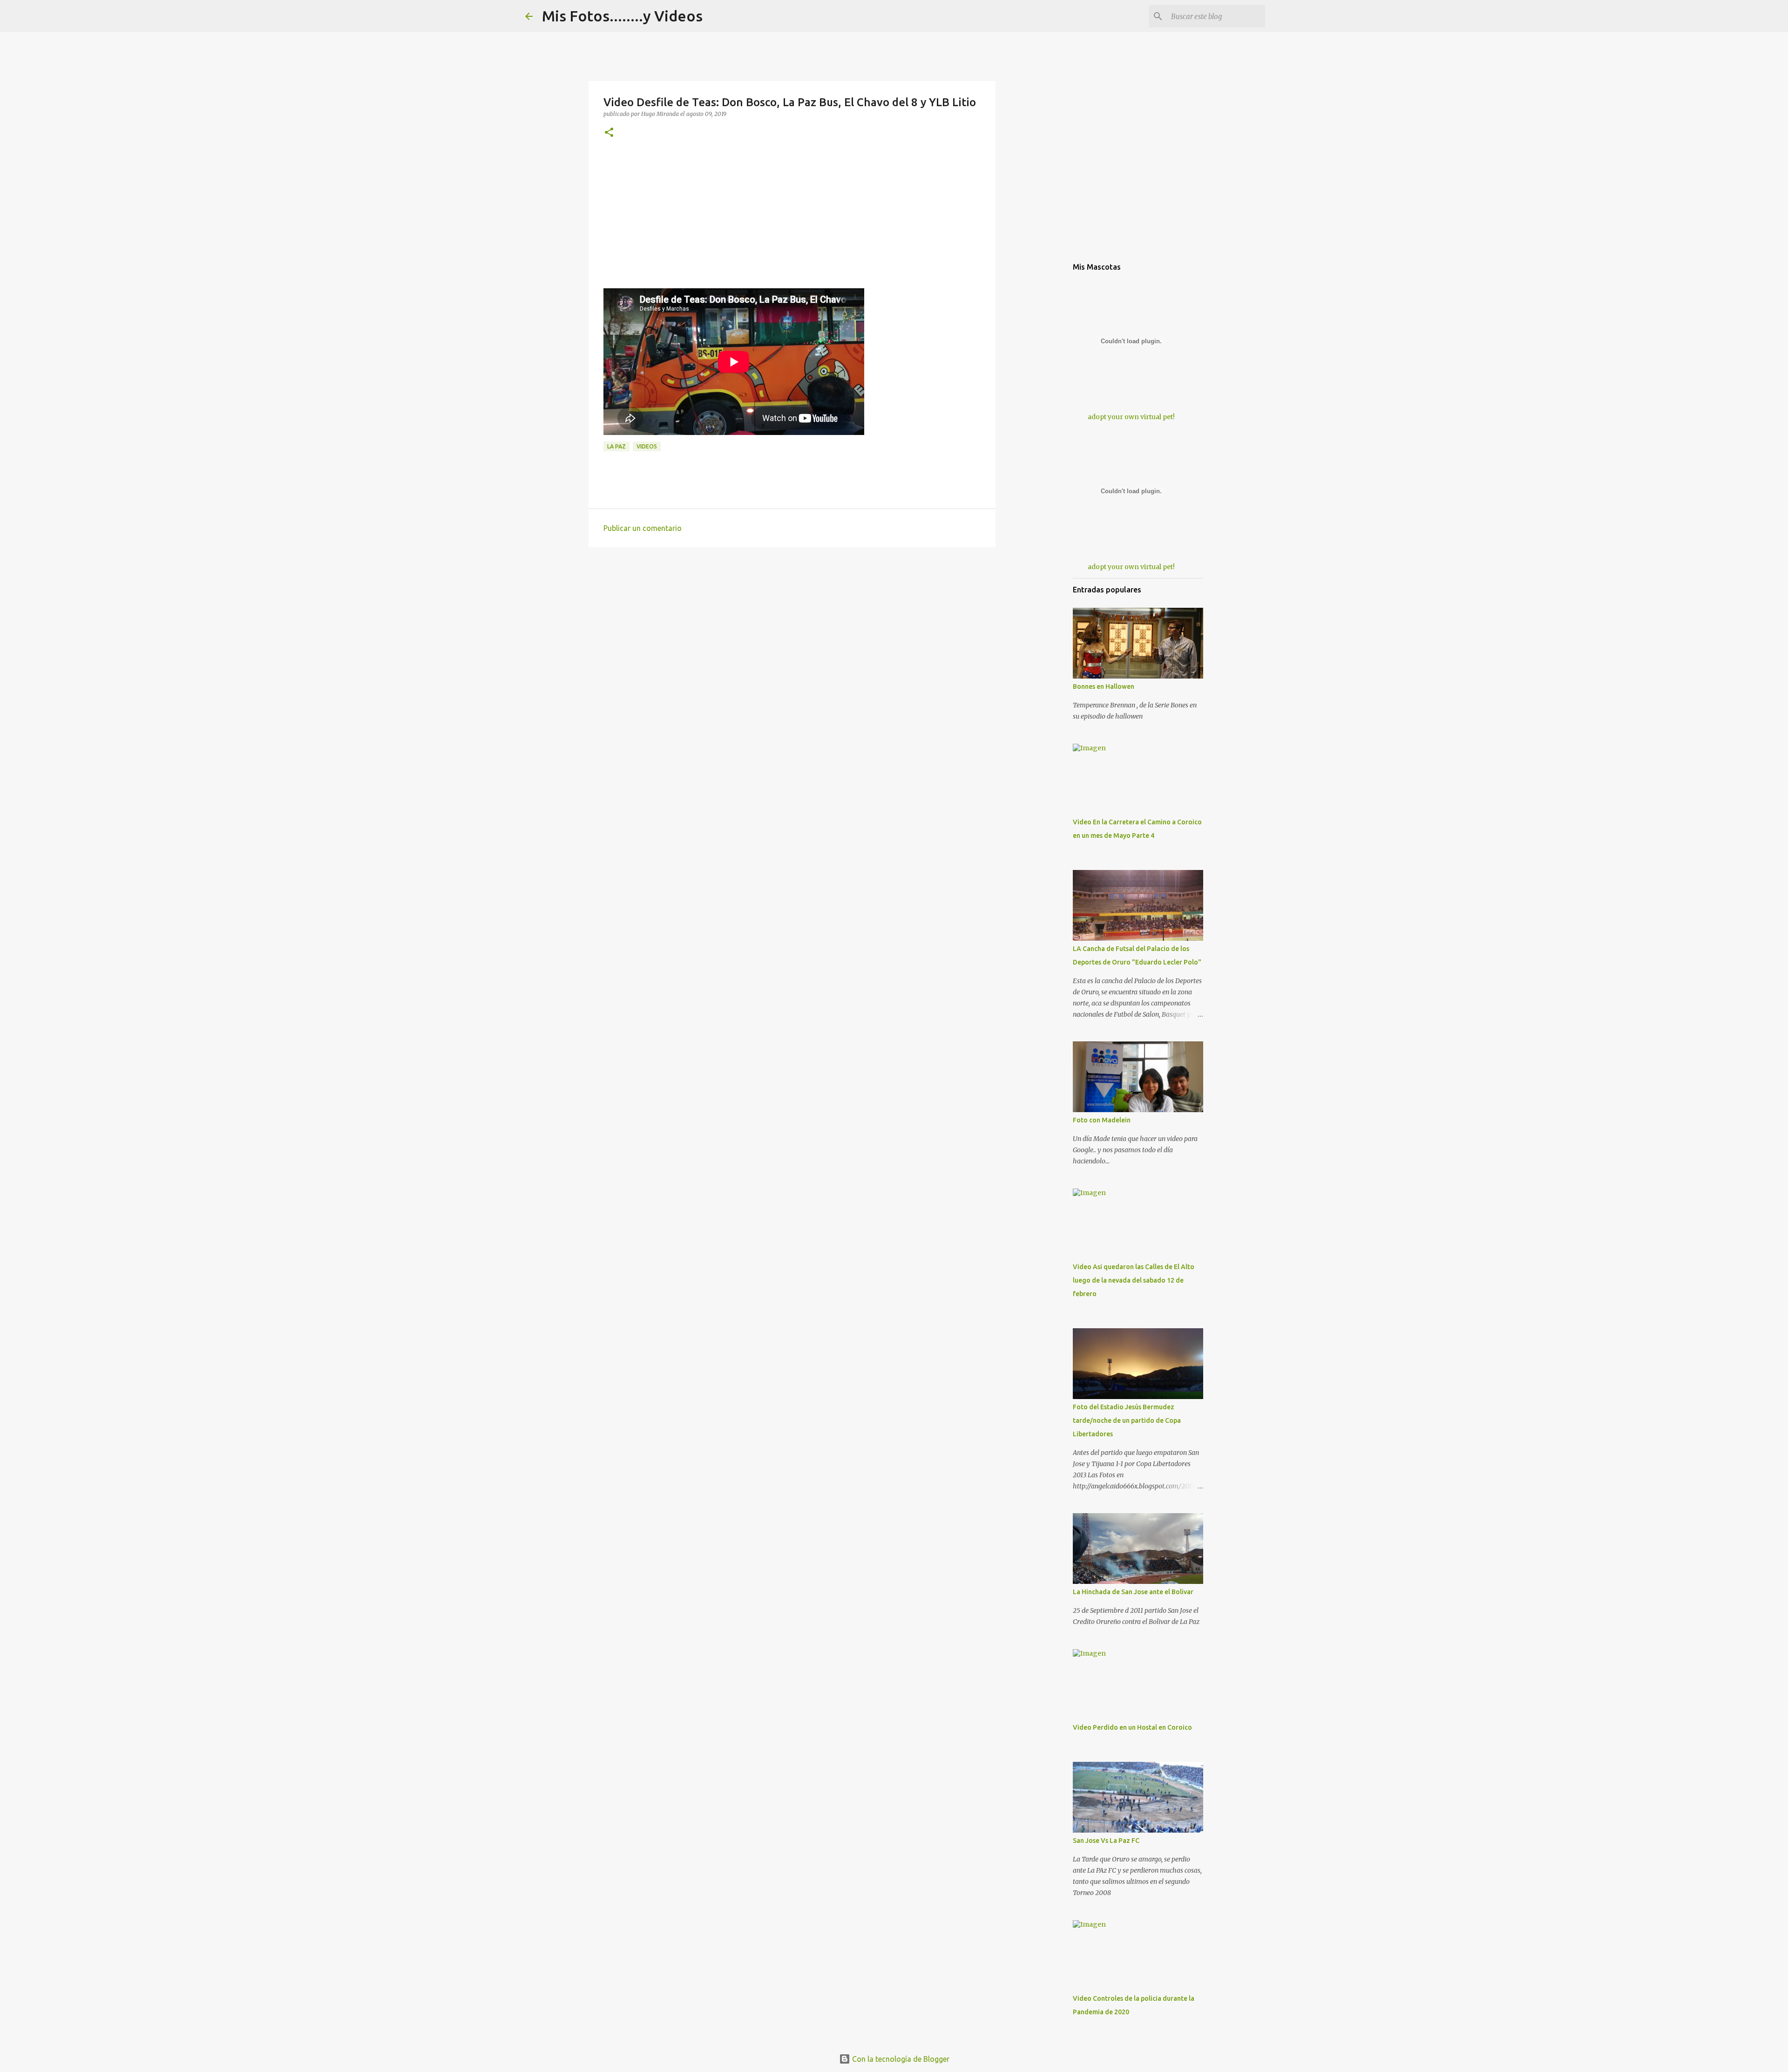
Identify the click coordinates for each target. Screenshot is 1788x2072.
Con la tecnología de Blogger (900, 2059)
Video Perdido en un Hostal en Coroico (1132, 1727)
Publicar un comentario (643, 528)
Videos (647, 446)
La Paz (616, 446)
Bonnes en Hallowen (1104, 686)
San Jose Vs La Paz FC (1106, 1841)
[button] (609, 133)
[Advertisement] (792, 223)
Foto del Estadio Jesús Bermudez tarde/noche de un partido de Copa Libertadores (1127, 1420)
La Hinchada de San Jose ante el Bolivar (1133, 1592)
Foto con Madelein (1102, 1120)
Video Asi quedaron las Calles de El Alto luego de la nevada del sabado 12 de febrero (1134, 1280)
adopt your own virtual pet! (1131, 417)
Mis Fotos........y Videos (622, 16)
